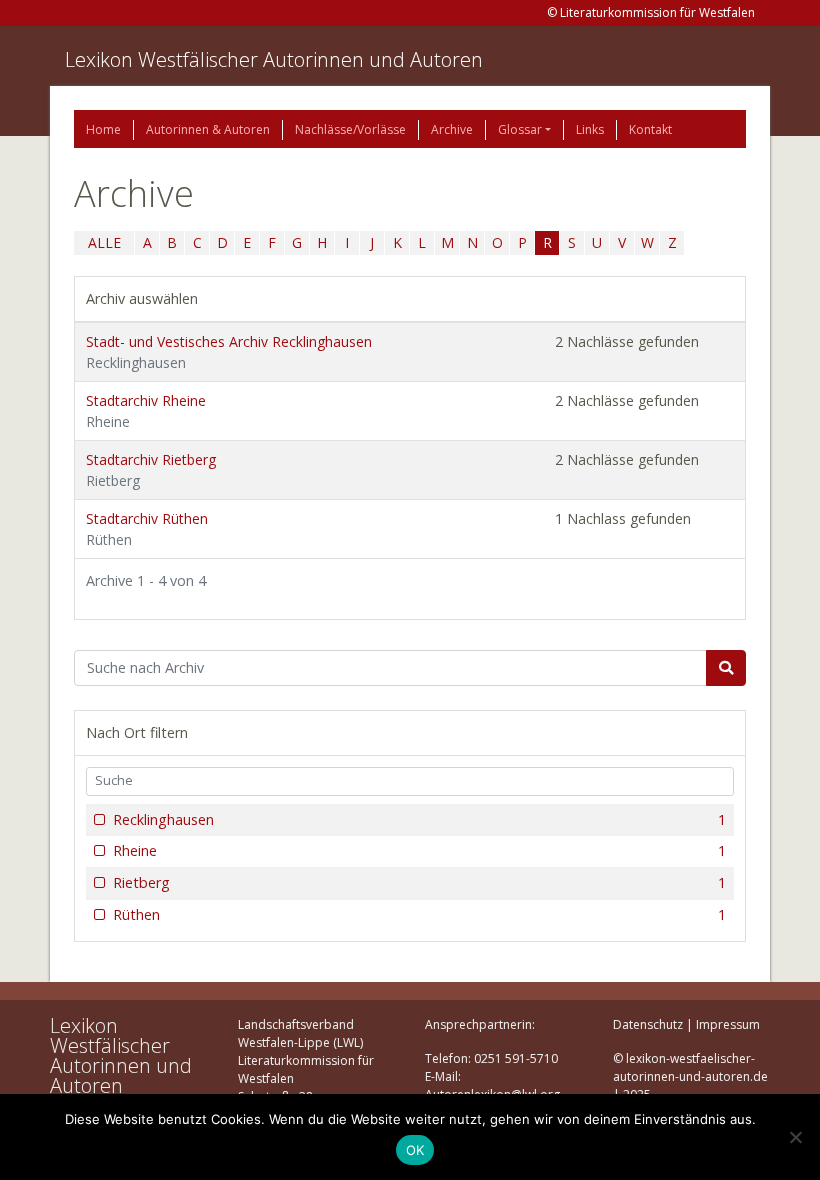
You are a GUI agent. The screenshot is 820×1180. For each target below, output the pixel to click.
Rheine (419, 850)
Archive (452, 129)
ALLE (104, 242)
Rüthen (419, 914)
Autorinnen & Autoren (208, 129)
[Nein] (795, 1137)
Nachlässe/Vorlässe (350, 129)
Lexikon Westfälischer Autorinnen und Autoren (274, 59)
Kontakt (650, 129)
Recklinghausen (419, 819)
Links (590, 129)
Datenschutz (648, 1024)
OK (415, 1150)
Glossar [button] (520, 129)
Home (103, 129)
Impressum (728, 1024)
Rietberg (419, 882)
